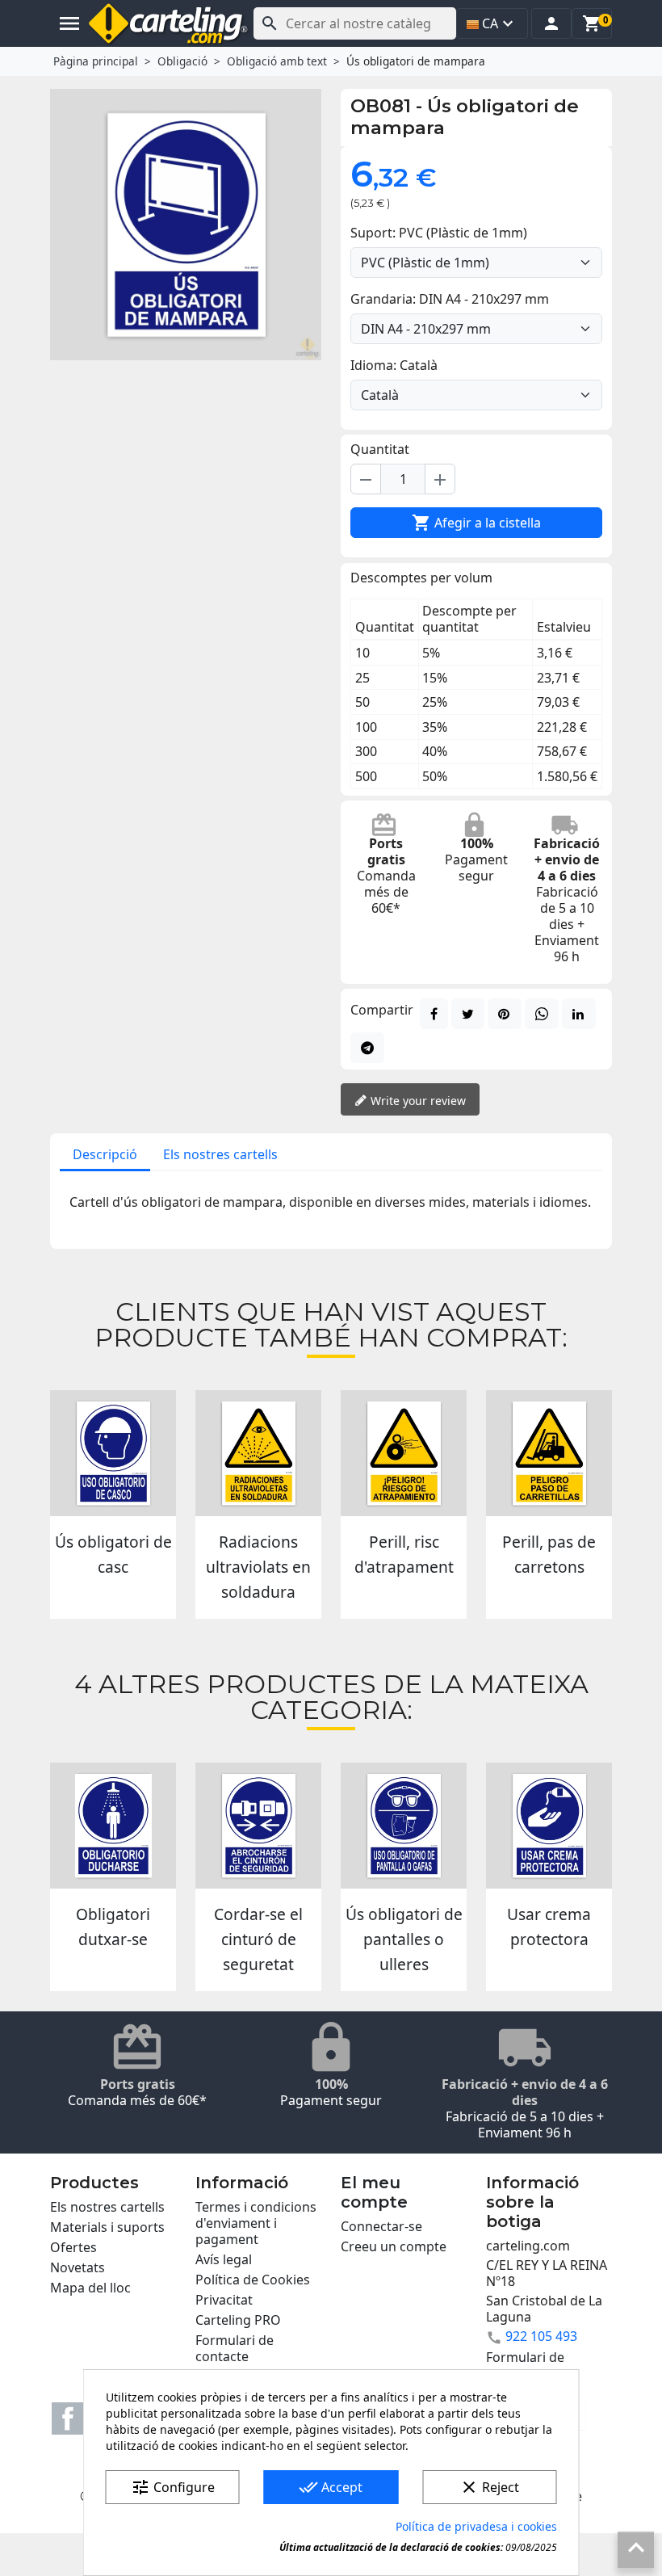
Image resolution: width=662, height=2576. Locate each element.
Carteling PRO (238, 2320)
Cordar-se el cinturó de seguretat (258, 1939)
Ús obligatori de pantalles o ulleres (404, 1939)
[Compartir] (434, 1014)
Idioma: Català (394, 365)
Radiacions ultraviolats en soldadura (258, 1567)
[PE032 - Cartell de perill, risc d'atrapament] (404, 1453)
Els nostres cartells (220, 1154)
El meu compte (374, 2192)
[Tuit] (468, 1014)
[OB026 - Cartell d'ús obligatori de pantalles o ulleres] (404, 1826)
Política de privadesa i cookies (476, 2526)
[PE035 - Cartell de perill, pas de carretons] (549, 1453)
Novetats (78, 2267)
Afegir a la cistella (476, 523)
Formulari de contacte (235, 2348)
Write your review (417, 1101)
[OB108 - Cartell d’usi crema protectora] (549, 1826)
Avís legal (224, 2259)
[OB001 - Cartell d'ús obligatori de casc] (113, 1453)
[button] (551, 23)
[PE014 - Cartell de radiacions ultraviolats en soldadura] (258, 1453)
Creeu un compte (394, 2246)
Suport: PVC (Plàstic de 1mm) (439, 233)
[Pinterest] (505, 1014)
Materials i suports (107, 2227)
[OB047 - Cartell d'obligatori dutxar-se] (113, 1826)
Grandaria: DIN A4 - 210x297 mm (450, 299)
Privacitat (224, 2300)
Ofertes (73, 2247)
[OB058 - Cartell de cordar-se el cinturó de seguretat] (258, 1826)
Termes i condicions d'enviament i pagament (256, 2223)
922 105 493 (541, 2336)
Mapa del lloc (90, 2288)
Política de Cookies (253, 2280)
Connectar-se (381, 2226)
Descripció (105, 1154)
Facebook (68, 2418)
